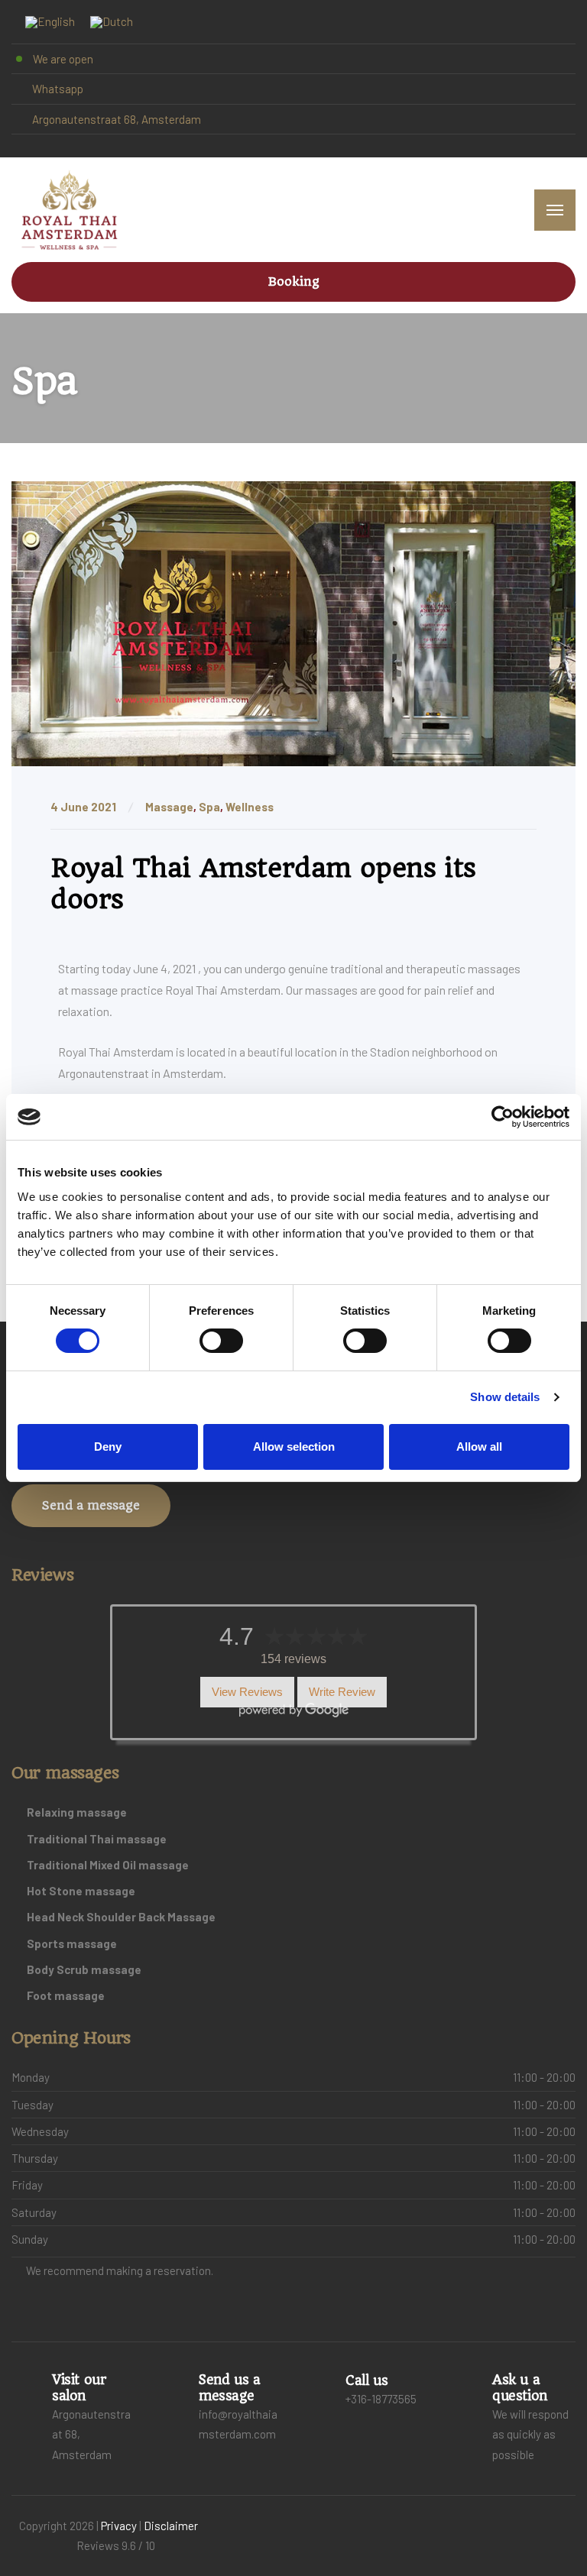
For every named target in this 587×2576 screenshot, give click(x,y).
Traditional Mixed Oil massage (108, 1865)
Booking (294, 282)
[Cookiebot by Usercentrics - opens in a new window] (503, 1117)
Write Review (342, 1693)
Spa (209, 807)
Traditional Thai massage (97, 1839)
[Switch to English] (50, 22)
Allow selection (294, 1447)
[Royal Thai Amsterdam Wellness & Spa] (70, 210)
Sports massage (72, 1943)
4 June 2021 (84, 807)
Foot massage (66, 1995)
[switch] (221, 1341)
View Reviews (247, 1693)
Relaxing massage (77, 1812)
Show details (505, 1397)
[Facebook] (18, 146)
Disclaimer (171, 2526)
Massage (169, 807)
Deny (108, 1447)
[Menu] (555, 210)
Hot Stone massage (81, 1891)
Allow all (479, 1447)
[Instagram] (31, 146)
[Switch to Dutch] (112, 22)
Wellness (250, 807)
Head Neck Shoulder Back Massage (121, 1917)
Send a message (91, 1505)
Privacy (119, 2526)
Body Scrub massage (84, 1969)
